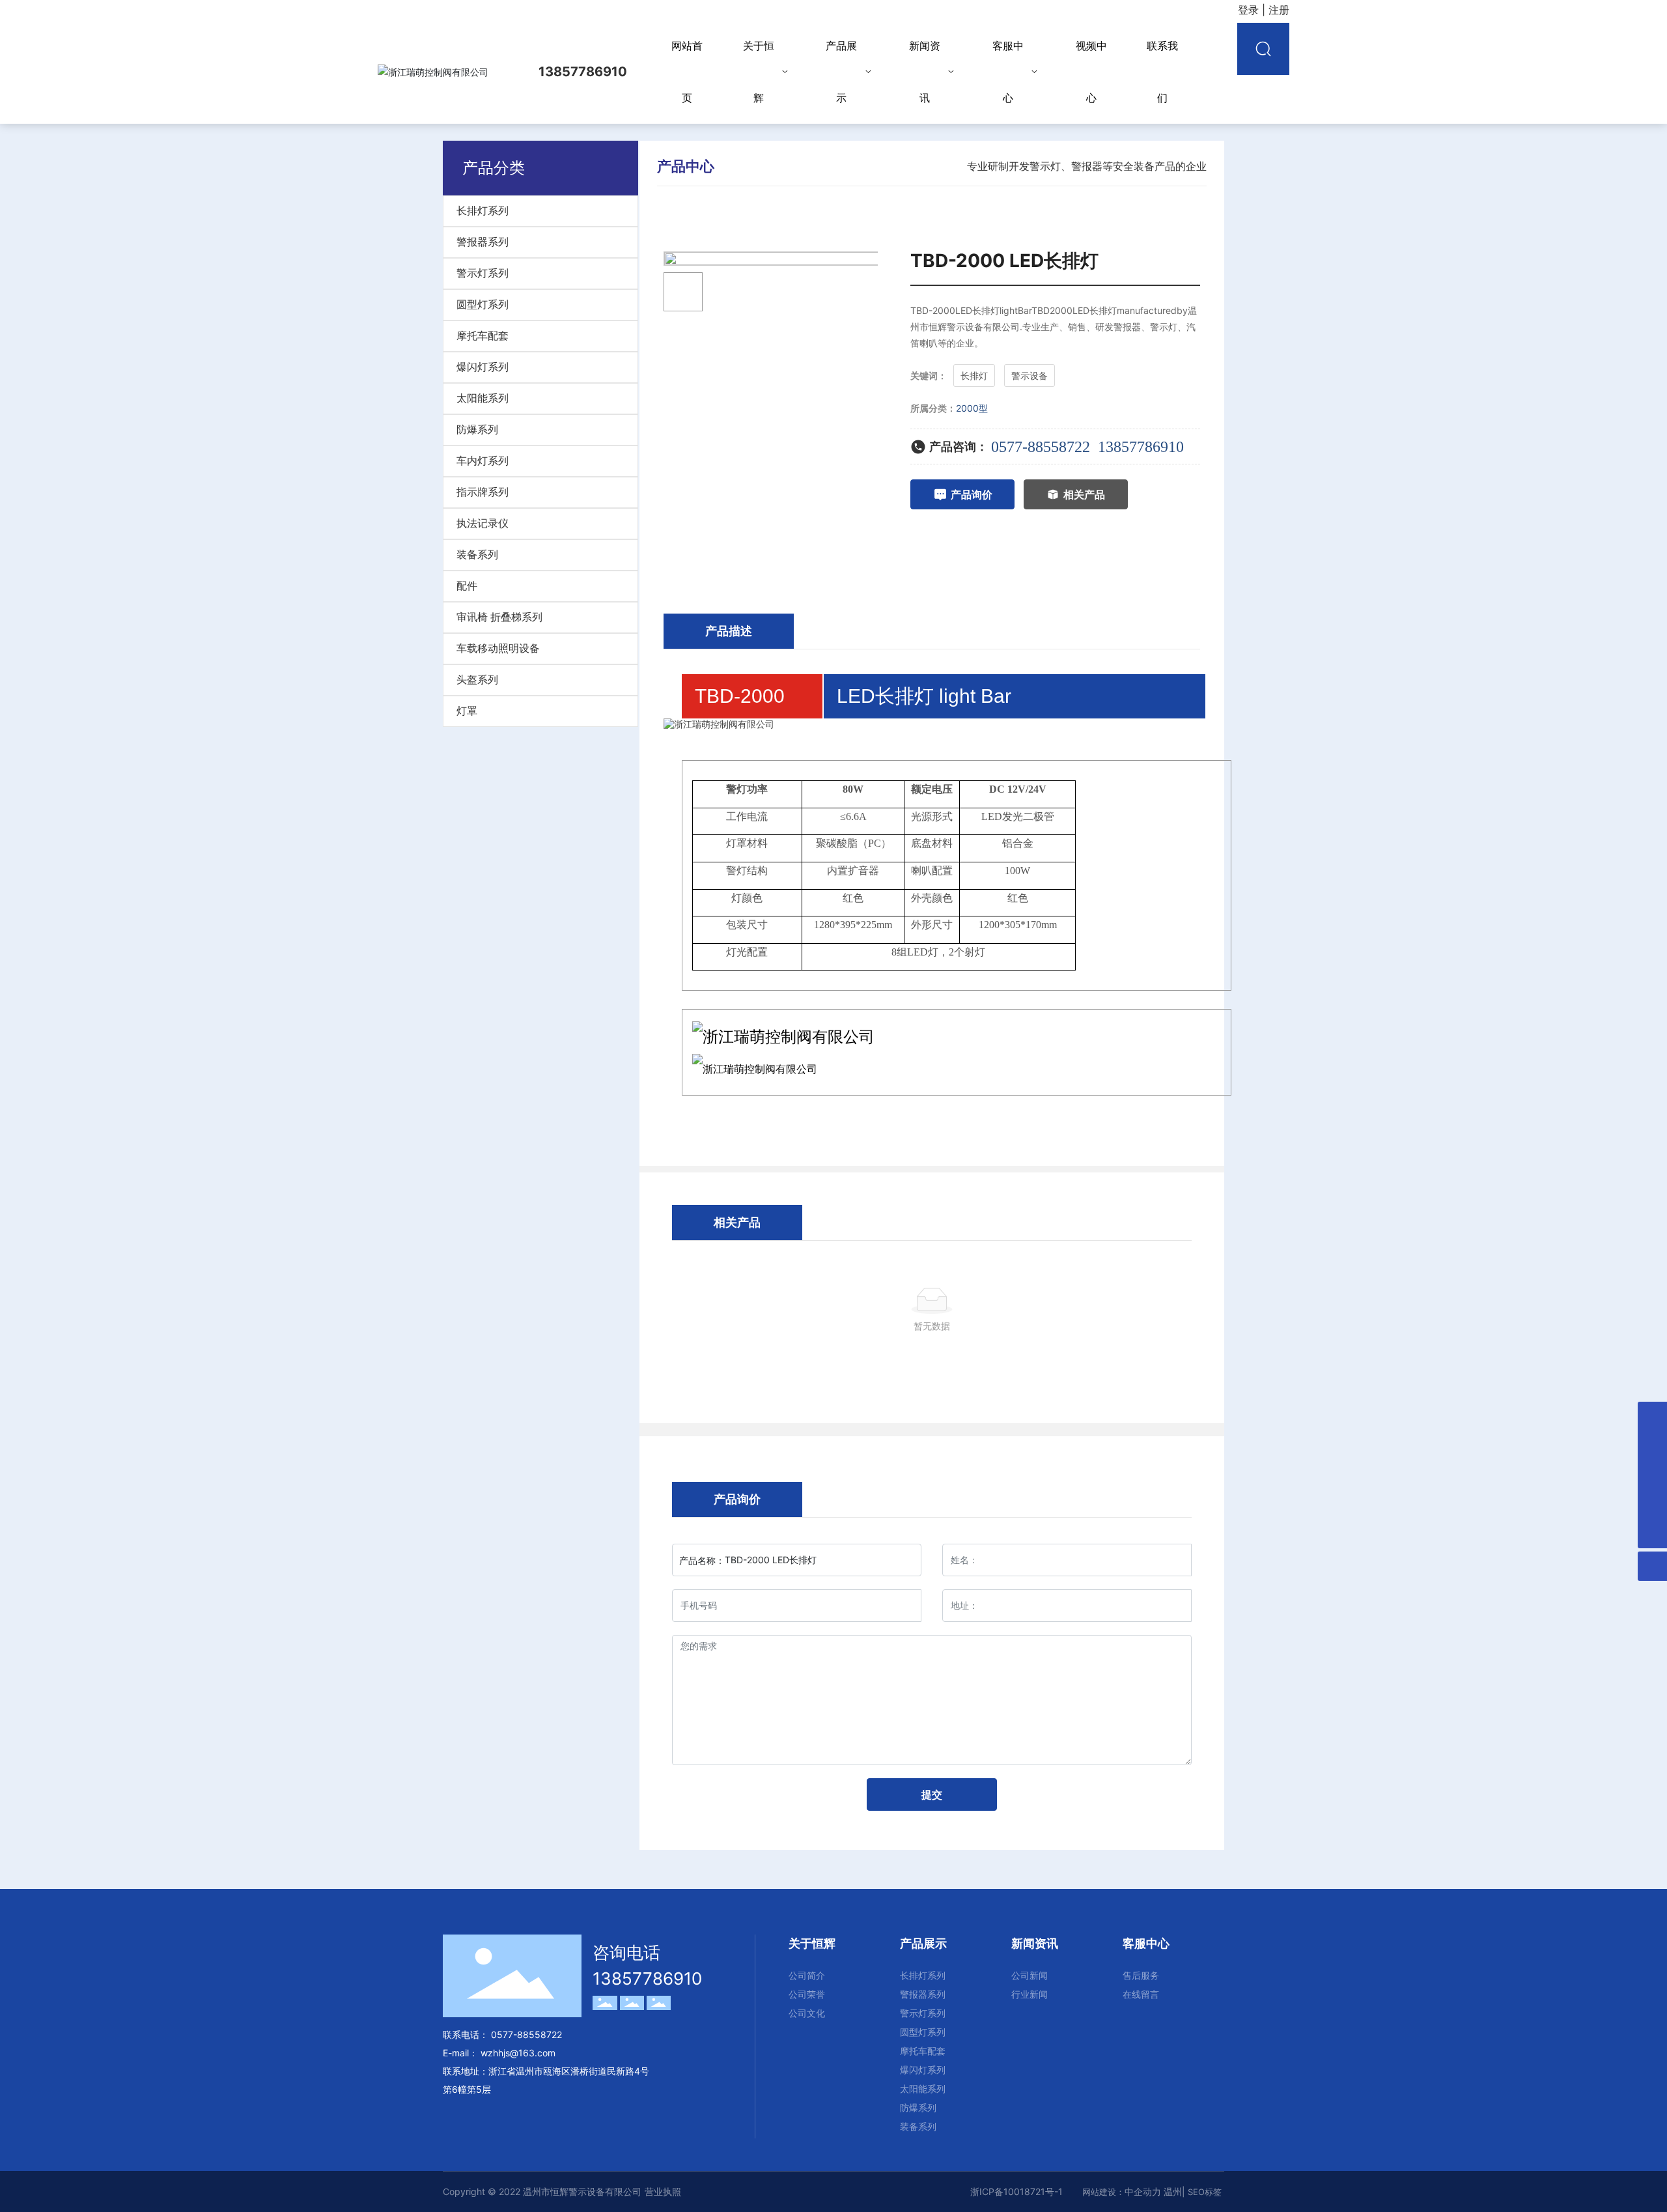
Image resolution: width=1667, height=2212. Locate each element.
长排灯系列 (483, 211)
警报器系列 (483, 242)
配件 (467, 586)
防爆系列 (477, 430)
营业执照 (663, 2191)
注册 (1279, 10)
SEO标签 (1205, 2192)
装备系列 (477, 555)
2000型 (972, 408)
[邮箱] (1652, 1416)
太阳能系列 (483, 398)
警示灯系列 (483, 273)
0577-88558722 (1041, 447)
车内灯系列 (483, 461)
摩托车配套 (483, 336)
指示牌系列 (483, 492)
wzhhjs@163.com (518, 2053)
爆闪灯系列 (483, 367)
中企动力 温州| (1156, 2191)
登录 (1250, 10)
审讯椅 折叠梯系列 (499, 617)
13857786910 (1141, 447)
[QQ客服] (1652, 1446)
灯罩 (467, 711)
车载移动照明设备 (498, 648)
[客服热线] (1652, 1504)
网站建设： (1103, 2192)
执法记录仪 (483, 523)
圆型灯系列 (483, 305)
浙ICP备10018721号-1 (1016, 2191)
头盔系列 (477, 680)
